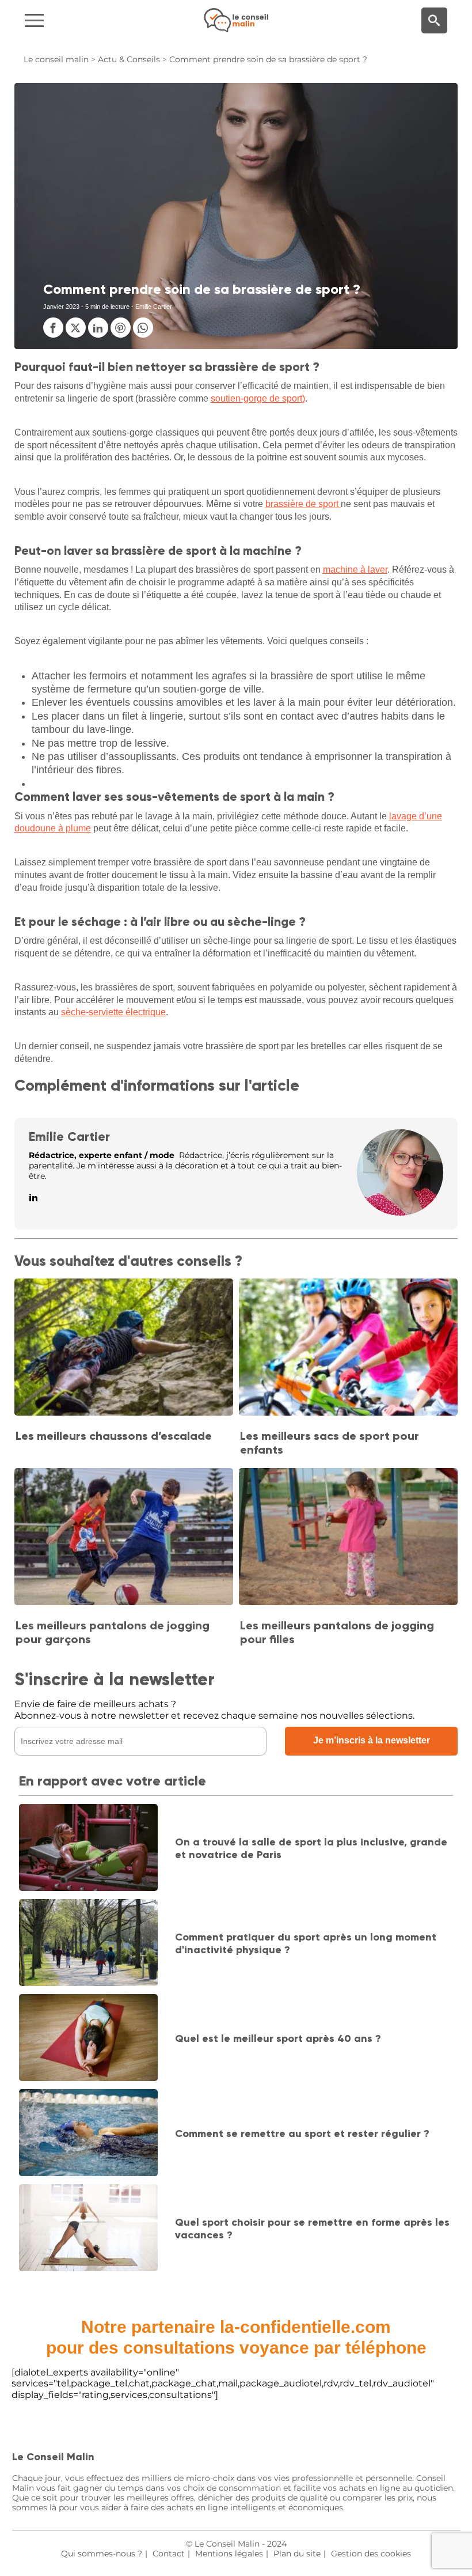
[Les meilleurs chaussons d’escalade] (124, 1348)
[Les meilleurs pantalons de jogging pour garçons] (124, 1538)
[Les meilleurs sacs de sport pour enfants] (348, 1348)
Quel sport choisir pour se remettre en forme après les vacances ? (312, 2229)
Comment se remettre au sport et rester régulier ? (302, 2134)
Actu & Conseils (129, 59)
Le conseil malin (56, 59)
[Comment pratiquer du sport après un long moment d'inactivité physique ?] (88, 1944)
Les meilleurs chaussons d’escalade (114, 1436)
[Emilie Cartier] (400, 1213)
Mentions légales (229, 2554)
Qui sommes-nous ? (102, 2554)
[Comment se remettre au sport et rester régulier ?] (88, 2134)
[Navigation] (79, 20)
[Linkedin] (33, 1198)
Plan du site (297, 2554)
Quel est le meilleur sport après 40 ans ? (278, 2038)
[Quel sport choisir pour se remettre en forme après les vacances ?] (88, 2229)
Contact (169, 2554)
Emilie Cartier (69, 1136)
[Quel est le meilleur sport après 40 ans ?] (88, 2039)
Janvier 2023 (61, 307)
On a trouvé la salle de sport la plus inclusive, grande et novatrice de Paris (311, 1848)
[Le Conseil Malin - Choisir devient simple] (236, 20)
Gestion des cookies (371, 2554)
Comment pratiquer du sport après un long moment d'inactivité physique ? (306, 1943)
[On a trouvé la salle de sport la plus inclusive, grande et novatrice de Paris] (88, 1849)
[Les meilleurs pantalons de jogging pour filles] (348, 1538)
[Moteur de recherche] (434, 20)
